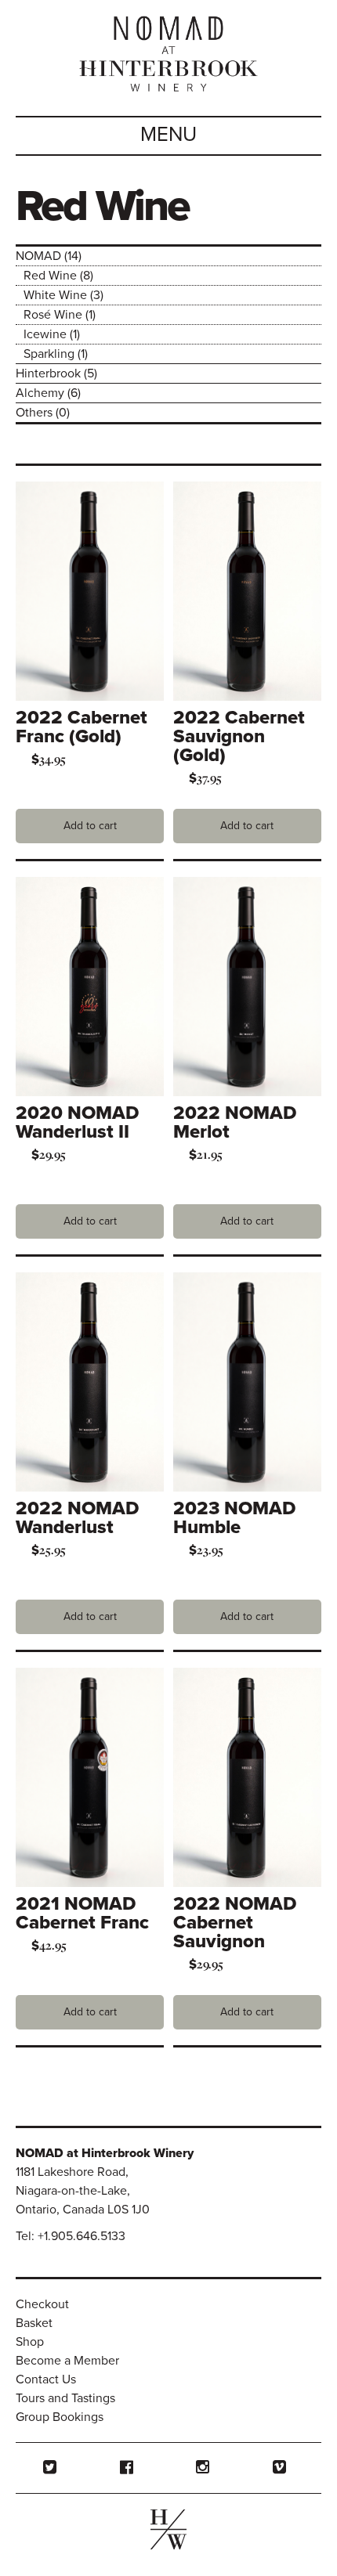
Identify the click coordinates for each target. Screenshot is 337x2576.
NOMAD (38, 256)
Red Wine (50, 276)
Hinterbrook (48, 373)
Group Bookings (60, 2417)
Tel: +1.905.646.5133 (71, 2236)
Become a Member (67, 2361)
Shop (30, 2342)
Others (34, 413)
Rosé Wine (53, 315)
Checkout (42, 2304)
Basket (34, 2323)
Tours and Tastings (65, 2398)
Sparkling (49, 354)
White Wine (55, 295)
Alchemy (40, 393)
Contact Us (46, 2379)
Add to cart (90, 826)
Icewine (45, 334)
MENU (168, 134)
